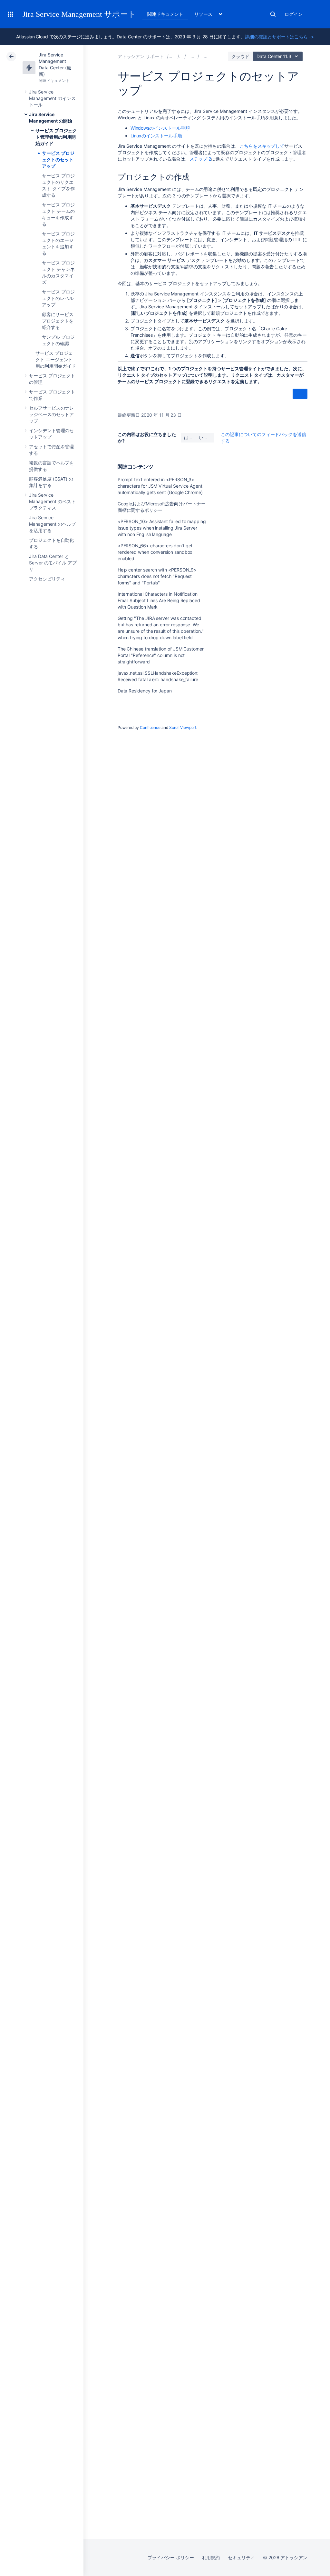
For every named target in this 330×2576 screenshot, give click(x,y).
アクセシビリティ (47, 579)
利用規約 (211, 2557)
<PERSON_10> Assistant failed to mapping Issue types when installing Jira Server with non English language (162, 528)
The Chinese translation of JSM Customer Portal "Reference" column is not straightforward (161, 655)
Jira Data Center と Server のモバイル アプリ (53, 563)
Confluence (150, 727)
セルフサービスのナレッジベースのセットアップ (51, 414)
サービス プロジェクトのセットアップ (58, 159)
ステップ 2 (200, 159)
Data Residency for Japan (145, 691)
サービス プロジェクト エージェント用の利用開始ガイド (56, 359)
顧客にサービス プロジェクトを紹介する (58, 321)
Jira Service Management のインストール (52, 98)
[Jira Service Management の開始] (192, 56)
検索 (273, 14)
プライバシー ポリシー (171, 2557)
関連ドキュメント (165, 14)
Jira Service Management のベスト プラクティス (52, 501)
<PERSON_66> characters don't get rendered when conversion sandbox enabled (155, 552)
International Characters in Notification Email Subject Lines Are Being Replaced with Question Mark (159, 600)
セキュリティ (241, 2557)
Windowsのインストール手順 (160, 128)
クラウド (240, 56)
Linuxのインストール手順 (156, 136)
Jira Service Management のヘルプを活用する (52, 524)
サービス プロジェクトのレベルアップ (58, 298)
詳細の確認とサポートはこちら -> (279, 37)
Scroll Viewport (183, 727)
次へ (300, 394)
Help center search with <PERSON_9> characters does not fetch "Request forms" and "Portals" (157, 576)
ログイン (294, 14)
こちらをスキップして (262, 146)
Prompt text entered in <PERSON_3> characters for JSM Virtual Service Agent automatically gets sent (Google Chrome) (160, 486)
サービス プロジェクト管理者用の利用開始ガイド (56, 137)
